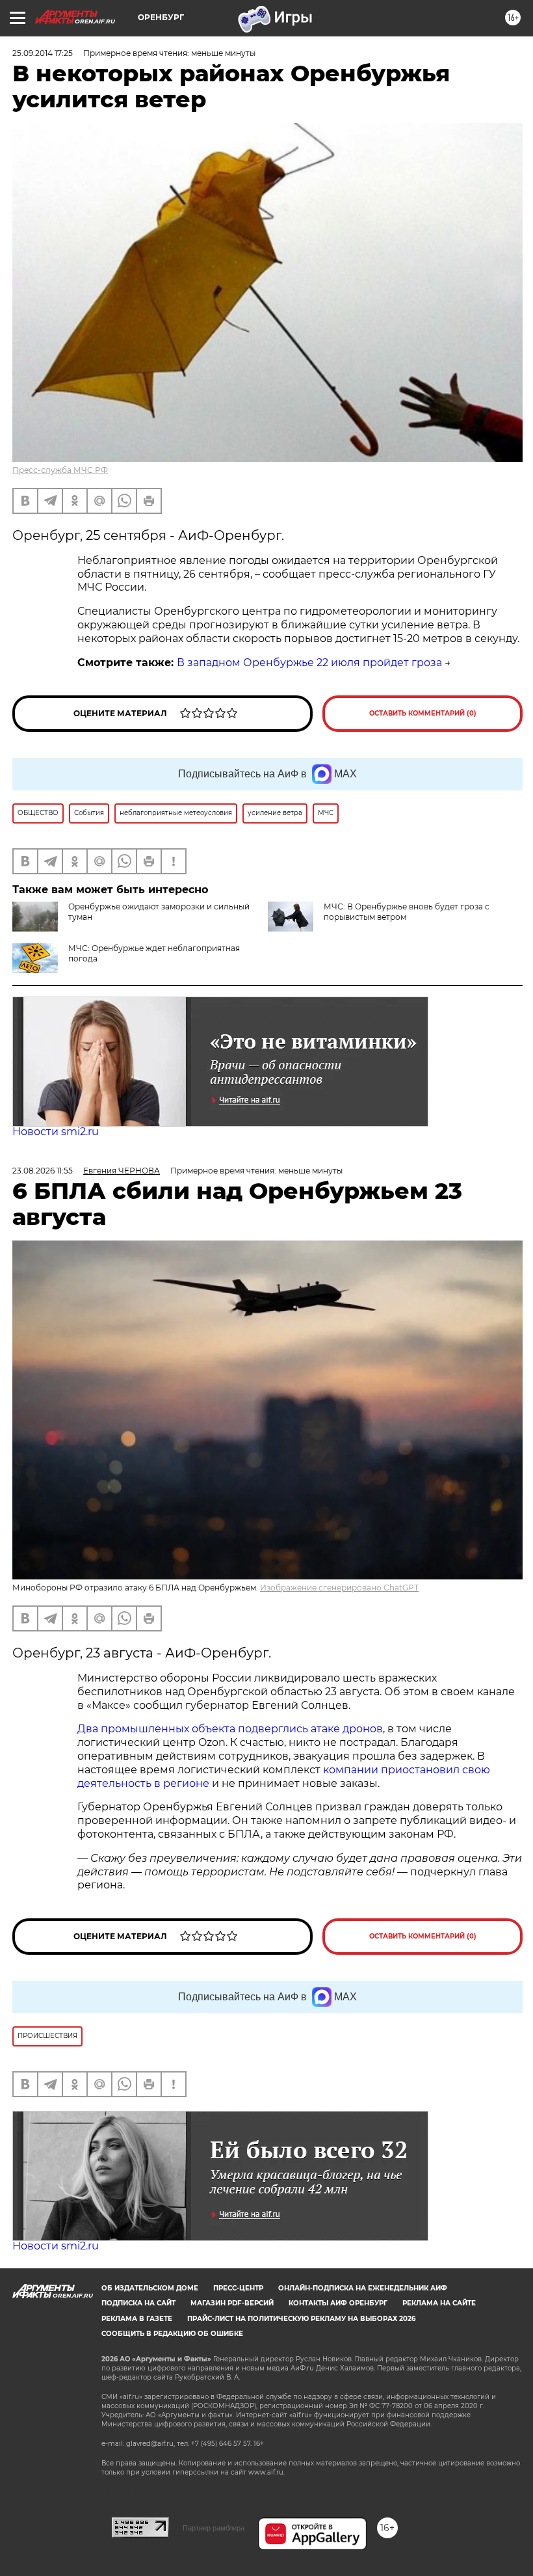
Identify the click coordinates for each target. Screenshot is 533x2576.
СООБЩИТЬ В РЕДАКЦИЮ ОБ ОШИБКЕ (172, 2334)
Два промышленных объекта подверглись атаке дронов (230, 1729)
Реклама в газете (137, 2319)
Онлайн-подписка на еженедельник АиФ (363, 2288)
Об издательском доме (150, 2288)
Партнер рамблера (214, 2528)
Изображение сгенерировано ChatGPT (339, 1588)
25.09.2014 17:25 (43, 53)
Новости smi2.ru (56, 1132)
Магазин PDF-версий (232, 2303)
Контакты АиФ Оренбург (338, 2303)
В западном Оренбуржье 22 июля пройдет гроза (309, 663)
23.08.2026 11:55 (43, 1171)
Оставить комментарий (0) (423, 713)
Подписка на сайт (138, 2303)
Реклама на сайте (439, 2303)
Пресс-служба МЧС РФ (60, 470)
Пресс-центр (238, 2288)
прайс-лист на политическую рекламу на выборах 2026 (301, 2319)
